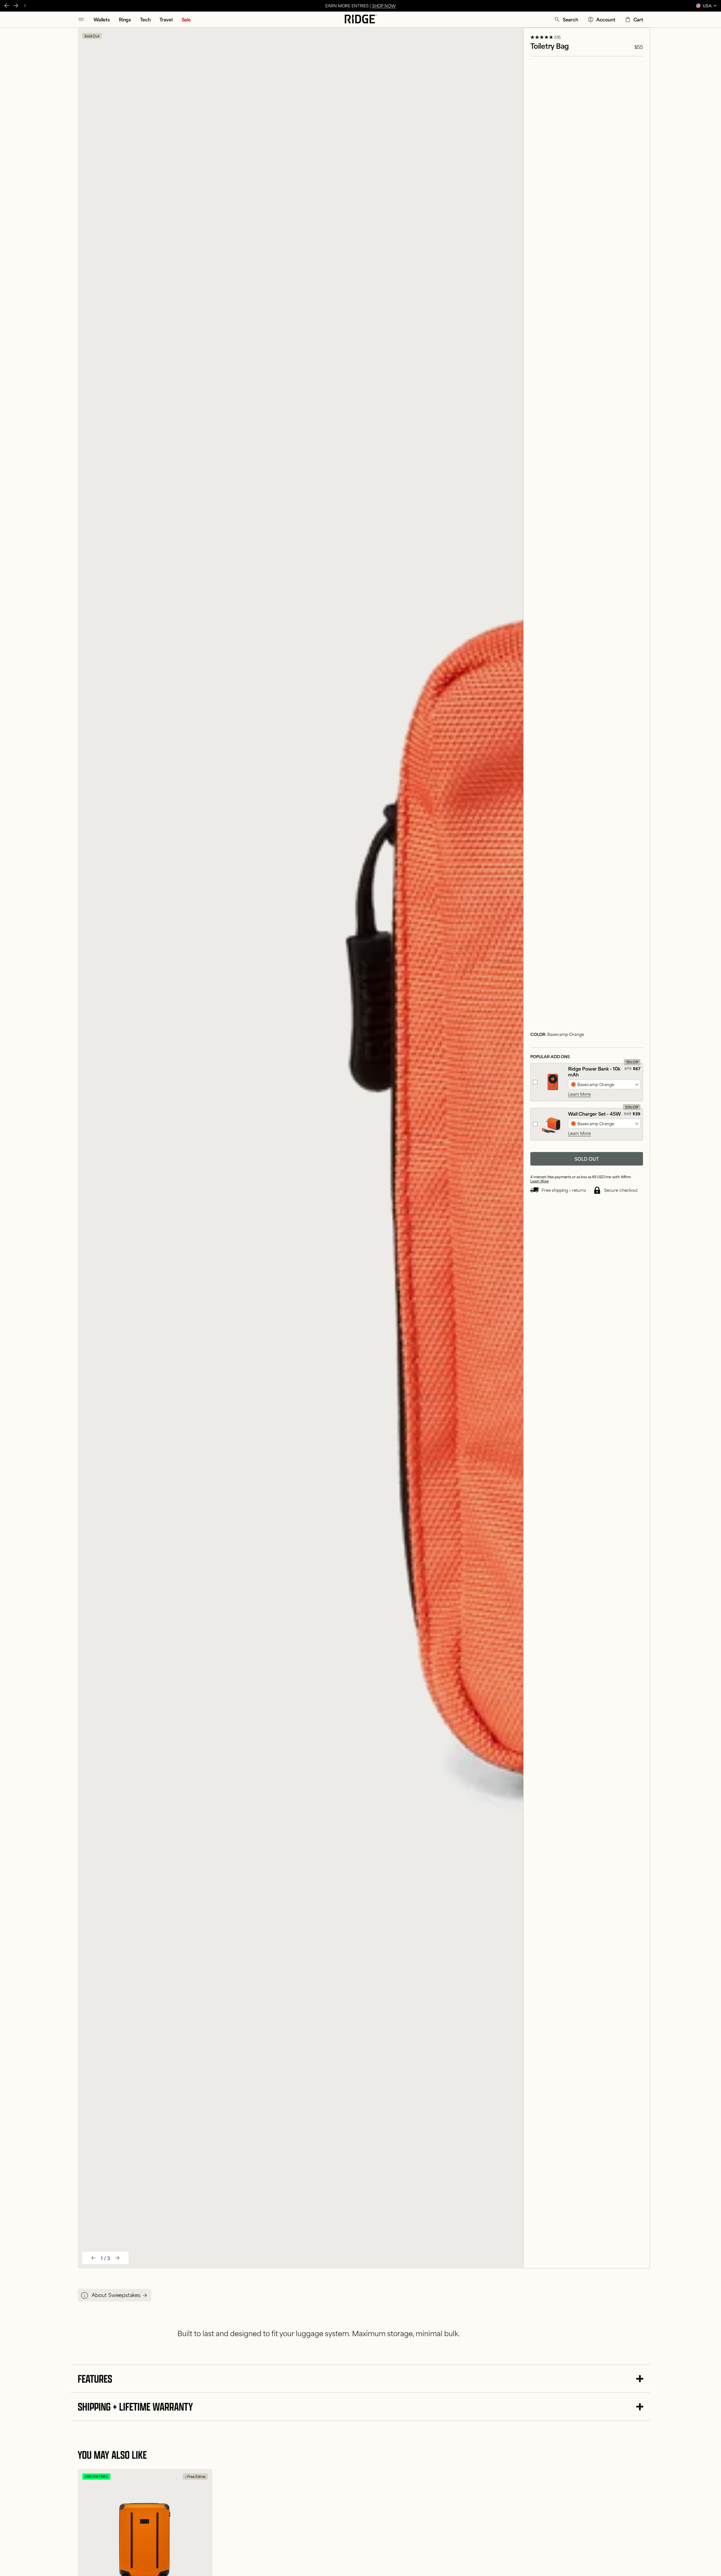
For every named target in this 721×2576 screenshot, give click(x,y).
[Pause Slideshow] (25, 6)
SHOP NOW (384, 5)
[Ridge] (361, 19)
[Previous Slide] (7, 6)
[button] (566, 19)
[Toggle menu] (81, 19)
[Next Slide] (16, 6)
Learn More (579, 1094)
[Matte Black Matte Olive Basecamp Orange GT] (604, 1124)
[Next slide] (117, 2258)
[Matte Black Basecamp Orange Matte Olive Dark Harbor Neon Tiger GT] (604, 1084)
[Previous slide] (94, 2258)
